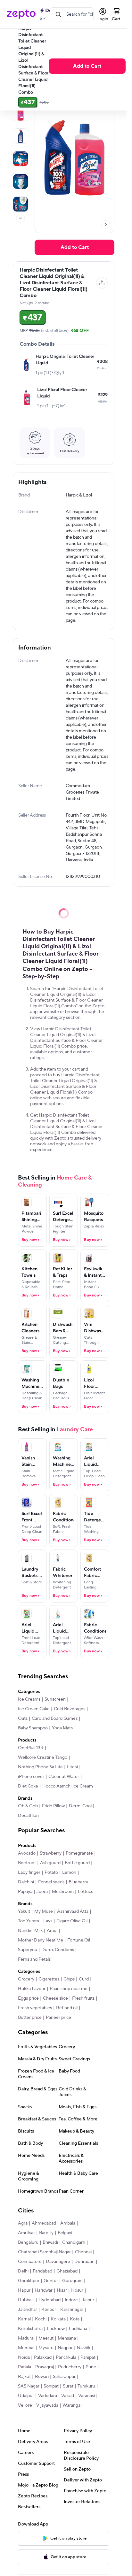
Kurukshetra (30, 2329)
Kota (75, 2319)
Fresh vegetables (35, 2008)
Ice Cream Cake (34, 1709)
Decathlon (28, 1816)
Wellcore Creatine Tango (43, 1757)
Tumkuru (86, 2386)
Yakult (24, 1911)
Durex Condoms (58, 1950)
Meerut (46, 2338)
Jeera (42, 1892)
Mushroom (63, 1892)
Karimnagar (72, 2310)
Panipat (88, 2357)
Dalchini (26, 1882)
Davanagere (58, 2262)
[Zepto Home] (21, 14)
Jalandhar (28, 2310)
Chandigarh (74, 2242)
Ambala (68, 2223)
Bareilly (46, 2233)
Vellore (25, 2405)
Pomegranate (79, 1853)
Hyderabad (50, 2300)
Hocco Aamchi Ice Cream (68, 1786)
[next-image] (106, 225)
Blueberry (78, 1882)
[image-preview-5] (21, 204)
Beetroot (27, 1863)
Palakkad (43, 2357)
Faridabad (42, 2271)
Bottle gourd (77, 1863)
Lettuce (86, 1892)
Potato (51, 1872)
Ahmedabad (44, 2223)
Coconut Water (64, 1777)
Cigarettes (49, 1979)
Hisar (62, 2290)
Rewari (42, 2377)
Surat (68, 2386)
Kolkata (58, 2319)
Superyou (28, 1950)
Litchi (72, 1767)
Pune (91, 2367)
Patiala (25, 2367)
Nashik (84, 2348)
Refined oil (67, 2008)
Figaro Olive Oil (72, 1921)
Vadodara (48, 2396)
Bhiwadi (50, 2242)
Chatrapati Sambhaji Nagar (44, 2252)
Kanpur (49, 2310)
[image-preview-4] (21, 181)
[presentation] (21, 218)
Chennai (83, 2252)
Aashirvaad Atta (73, 1911)
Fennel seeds (51, 1882)
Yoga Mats (62, 1728)
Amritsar (26, 2233)
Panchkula (66, 2357)
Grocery (26, 1979)
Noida (24, 2357)
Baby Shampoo (33, 1728)
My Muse (44, 1911)
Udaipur (26, 2396)
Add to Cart (87, 66)
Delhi (23, 2271)
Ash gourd (50, 1863)
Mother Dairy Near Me (41, 1940)
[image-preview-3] (21, 159)
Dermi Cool (80, 1806)
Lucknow (56, 2329)
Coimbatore (30, 2262)
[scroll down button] (21, 218)
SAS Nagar (29, 2386)
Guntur (51, 2281)
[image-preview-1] (21, 113)
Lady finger (29, 1872)
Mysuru (46, 2348)
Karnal (24, 2319)
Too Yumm (29, 1921)
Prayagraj (45, 2367)
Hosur (77, 2290)
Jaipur (88, 2300)
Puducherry (70, 2367)
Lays (48, 1921)
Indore (71, 2300)
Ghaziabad (67, 2271)
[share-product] (102, 283)
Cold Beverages (70, 1709)
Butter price (30, 2018)
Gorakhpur (29, 2281)
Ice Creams (29, 1699)
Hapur (24, 2290)
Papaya (25, 1892)
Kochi (41, 2319)
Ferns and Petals (34, 1959)
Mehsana (67, 2338)
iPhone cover (31, 1777)
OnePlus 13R (31, 1748)
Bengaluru (28, 2242)
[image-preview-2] (21, 136)
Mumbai (26, 2348)
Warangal (72, 2405)
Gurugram (72, 2281)
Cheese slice (55, 1998)
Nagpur (65, 2348)
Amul (52, 1931)
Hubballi (26, 2300)
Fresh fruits (83, 1998)
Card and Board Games (55, 1719)
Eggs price (28, 1998)
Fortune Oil (79, 1940)
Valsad (68, 2396)
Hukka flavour (32, 1989)
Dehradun (84, 2262)
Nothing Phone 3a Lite (40, 1767)
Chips (69, 1979)
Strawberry (51, 1853)
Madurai (26, 2338)
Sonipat (51, 2386)
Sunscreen (55, 1699)
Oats (23, 1719)
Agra (23, 2223)
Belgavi (65, 2233)
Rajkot (24, 2377)
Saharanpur (64, 2377)
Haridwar (44, 2290)
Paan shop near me (69, 1989)
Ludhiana (78, 2329)
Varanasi (87, 2396)
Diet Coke (28, 1786)
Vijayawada (47, 2405)
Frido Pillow (53, 1806)
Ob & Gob (28, 1806)
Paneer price (58, 2018)
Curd (84, 1979)
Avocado (27, 1853)
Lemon (69, 1872)
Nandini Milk (30, 1931)
